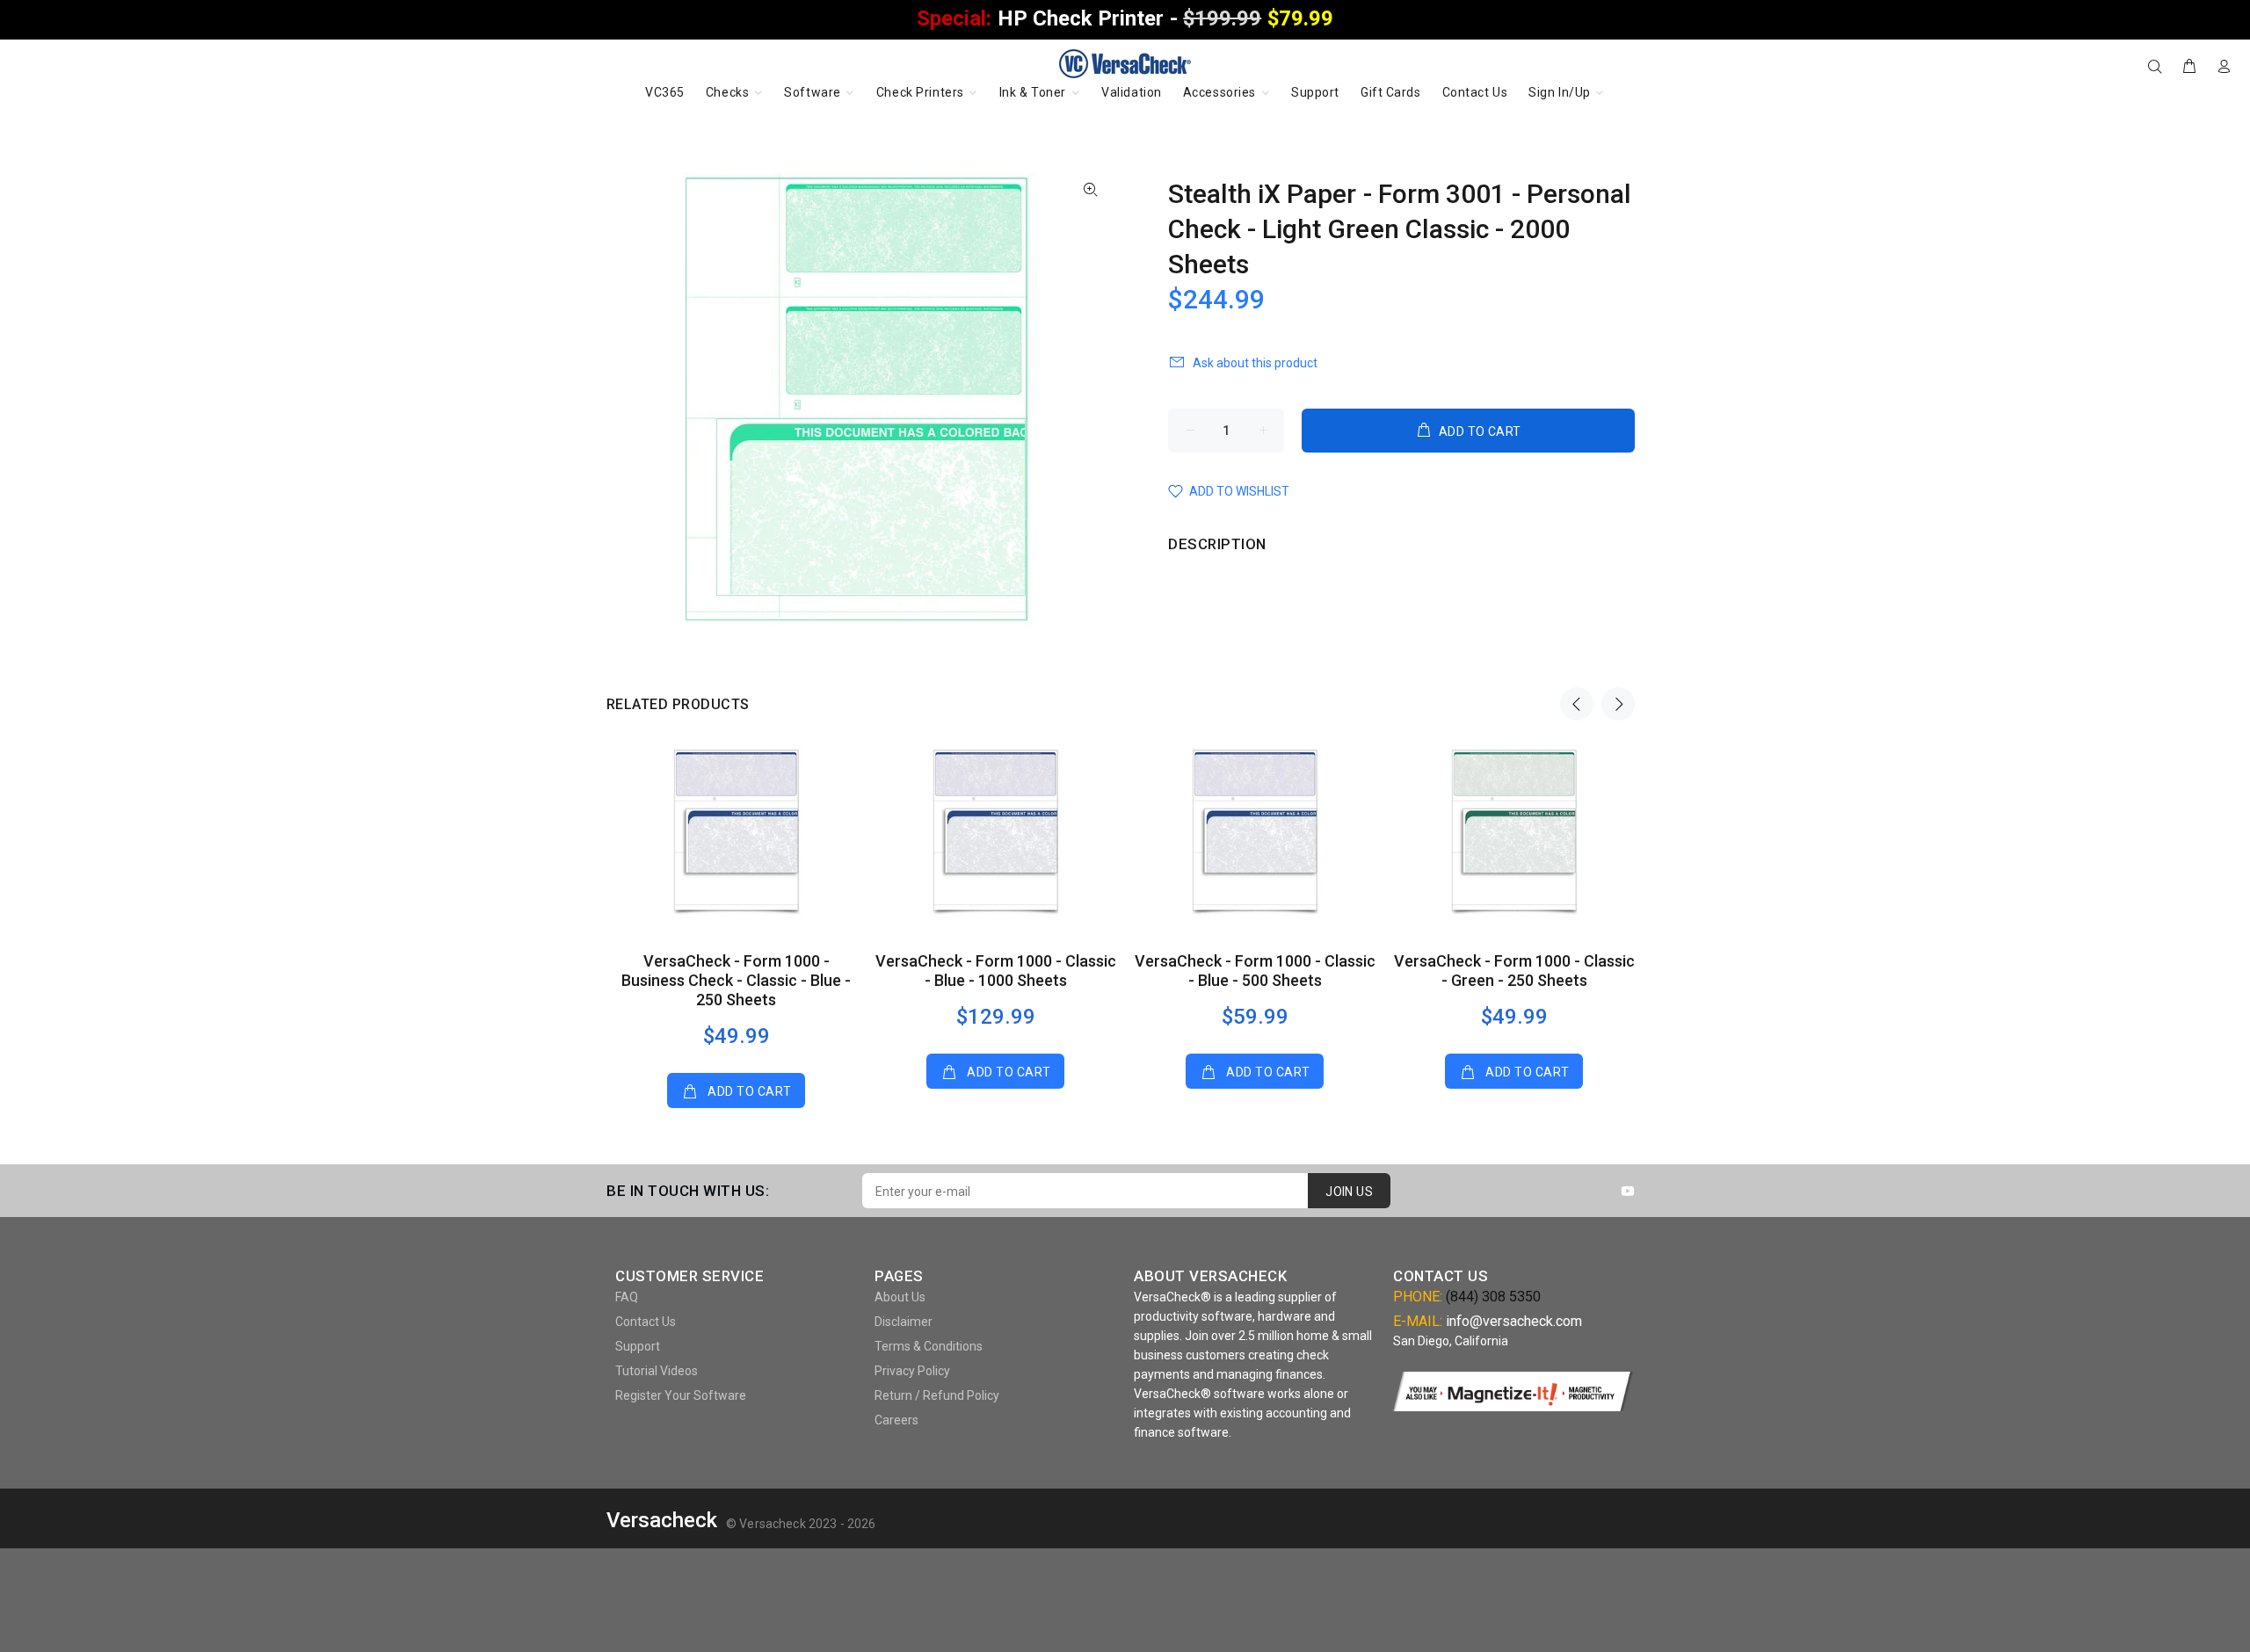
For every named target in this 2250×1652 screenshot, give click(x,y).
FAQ (627, 1297)
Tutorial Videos (657, 1371)
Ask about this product (1255, 363)
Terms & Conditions (929, 1346)
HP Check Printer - (1125, 18)
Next (1618, 704)
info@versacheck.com (1514, 1321)
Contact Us (646, 1322)
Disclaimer (904, 1322)
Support (638, 1346)
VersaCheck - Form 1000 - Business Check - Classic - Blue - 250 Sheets (736, 980)
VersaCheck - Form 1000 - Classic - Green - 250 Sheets (1514, 971)
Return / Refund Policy (937, 1395)
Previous (1577, 704)
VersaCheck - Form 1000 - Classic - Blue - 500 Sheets (1255, 971)
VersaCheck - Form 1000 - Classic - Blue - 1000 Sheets (996, 971)
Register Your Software (681, 1395)
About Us (900, 1297)
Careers (896, 1420)
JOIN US (1349, 1192)
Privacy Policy (912, 1371)
